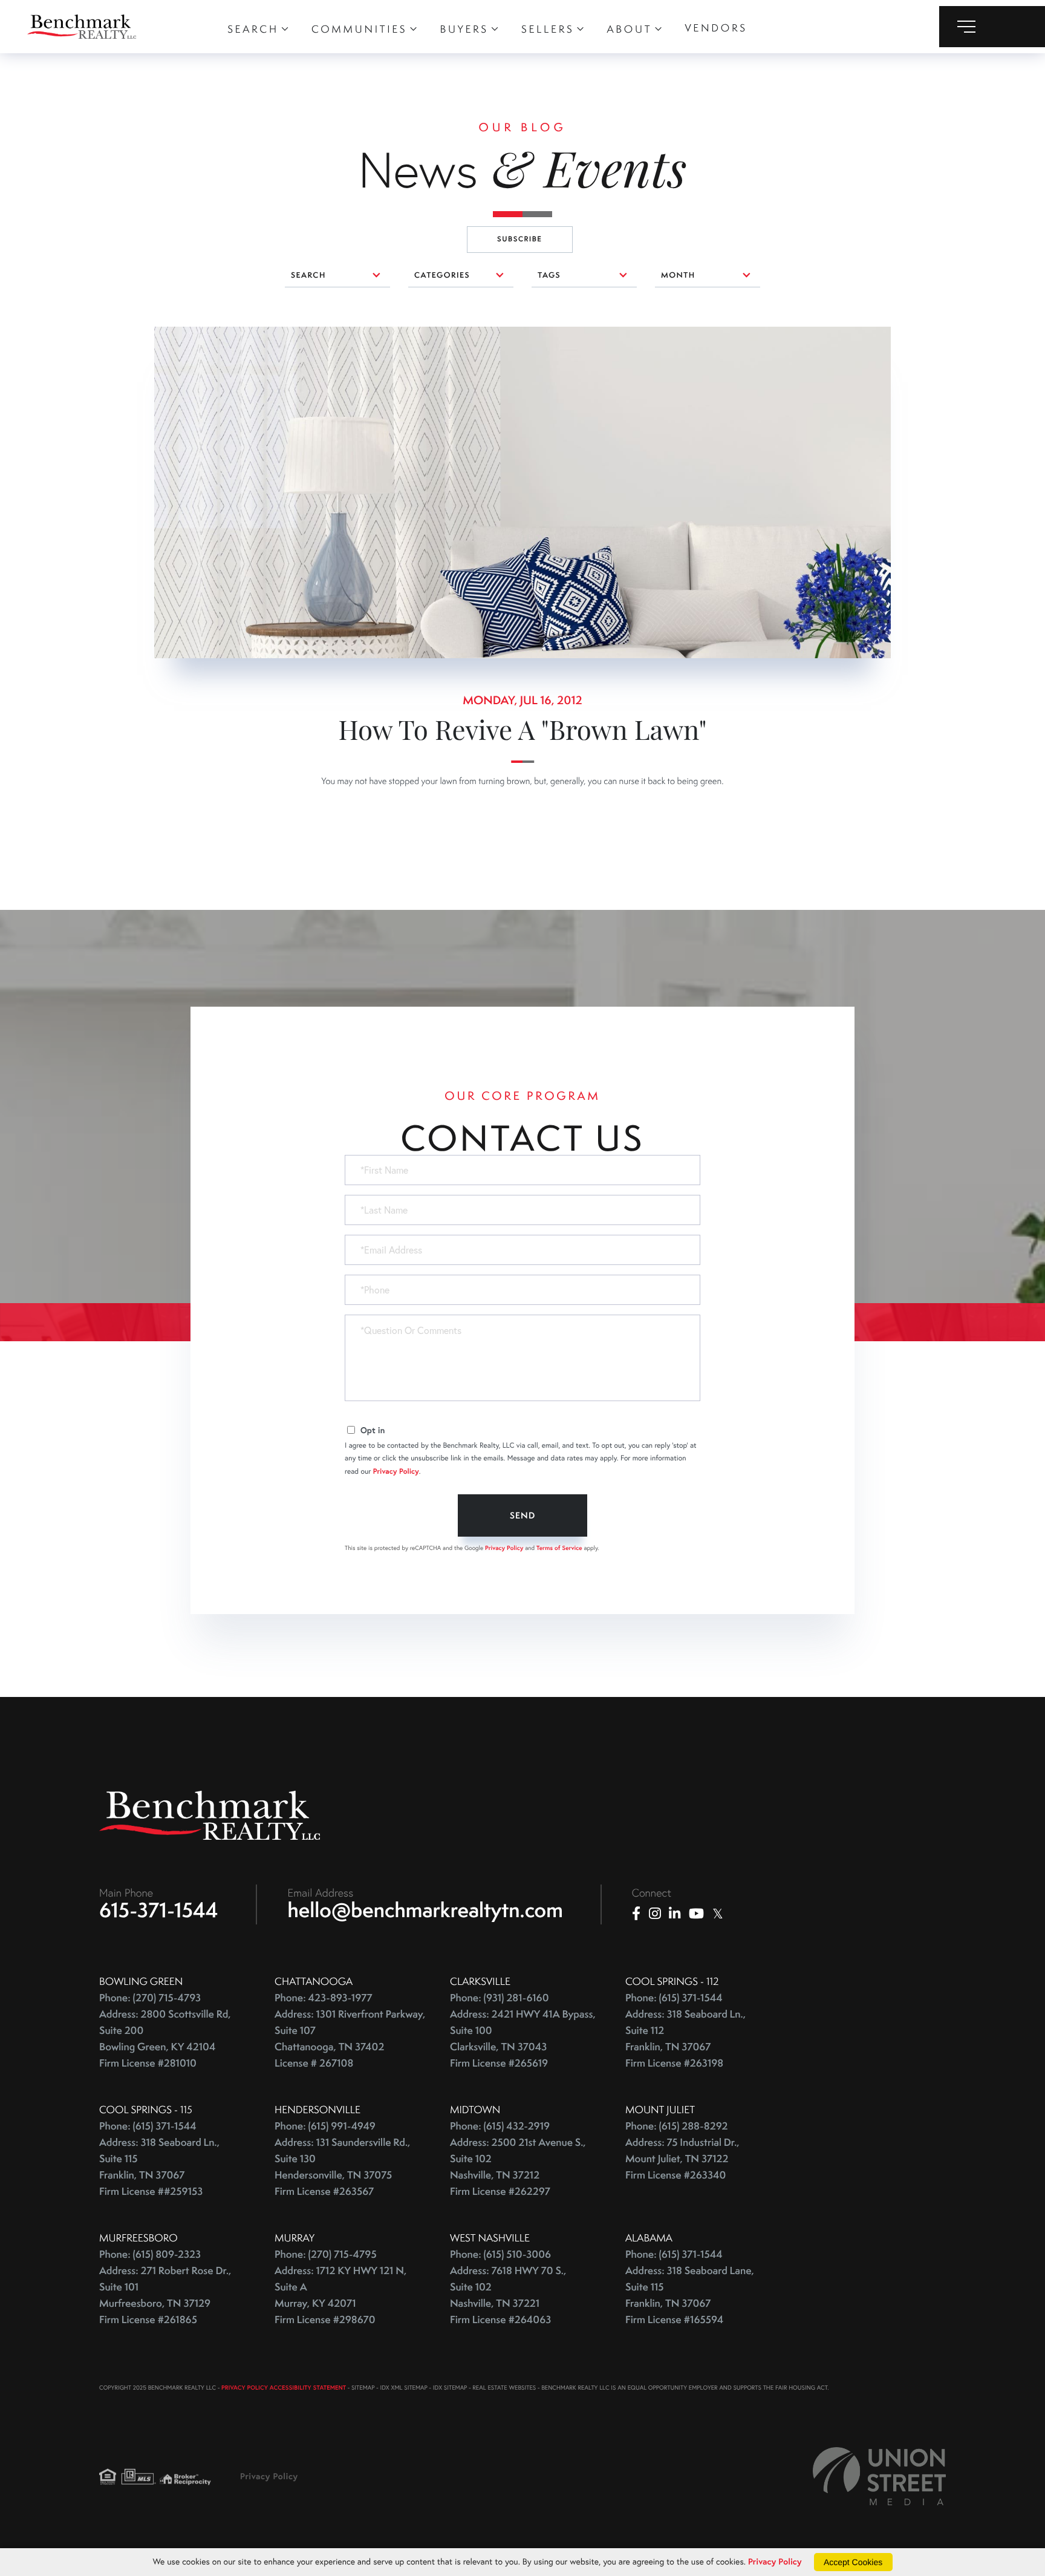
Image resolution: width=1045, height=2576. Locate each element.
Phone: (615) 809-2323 (150, 2254)
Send (522, 1515)
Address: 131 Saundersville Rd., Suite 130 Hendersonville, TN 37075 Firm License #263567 (342, 2167)
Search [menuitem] (253, 29)
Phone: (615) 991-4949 (325, 2126)
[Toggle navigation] (992, 27)
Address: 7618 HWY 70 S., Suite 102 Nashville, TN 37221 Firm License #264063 (508, 2295)
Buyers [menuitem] (464, 29)
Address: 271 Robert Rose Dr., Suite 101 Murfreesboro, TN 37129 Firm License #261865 (165, 2295)
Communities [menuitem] (359, 29)
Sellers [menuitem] (548, 29)
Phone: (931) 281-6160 (500, 1998)
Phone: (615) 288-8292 (676, 2126)
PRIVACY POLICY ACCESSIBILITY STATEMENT (284, 2388)
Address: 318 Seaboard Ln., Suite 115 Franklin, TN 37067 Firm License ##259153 (159, 2167)
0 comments (181, 335)
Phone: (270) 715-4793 (150, 1998)
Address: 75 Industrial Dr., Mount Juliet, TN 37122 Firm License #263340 (682, 2159)
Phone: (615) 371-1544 (674, 1998)
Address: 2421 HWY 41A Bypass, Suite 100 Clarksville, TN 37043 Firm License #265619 (523, 2039)
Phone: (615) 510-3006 (500, 2254)
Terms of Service (559, 1548)
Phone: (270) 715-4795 (326, 2254)
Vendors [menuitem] (716, 28)
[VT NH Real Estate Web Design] (879, 2476)
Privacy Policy (396, 1472)
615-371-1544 (159, 1910)
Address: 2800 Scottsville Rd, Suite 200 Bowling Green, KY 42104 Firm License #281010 (165, 2039)
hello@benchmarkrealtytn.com (425, 1910)
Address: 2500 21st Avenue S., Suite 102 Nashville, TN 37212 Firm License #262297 (518, 2167)
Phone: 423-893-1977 (324, 1998)
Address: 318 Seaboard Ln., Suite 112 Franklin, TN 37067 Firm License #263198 (685, 2039)
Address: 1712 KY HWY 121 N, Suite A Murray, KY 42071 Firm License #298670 (340, 2295)
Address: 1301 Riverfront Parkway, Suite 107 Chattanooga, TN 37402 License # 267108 (350, 2039)
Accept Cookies (853, 2562)
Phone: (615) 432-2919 (500, 2126)
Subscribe (520, 239)
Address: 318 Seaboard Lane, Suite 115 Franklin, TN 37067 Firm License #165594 (690, 2295)
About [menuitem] (630, 29)
